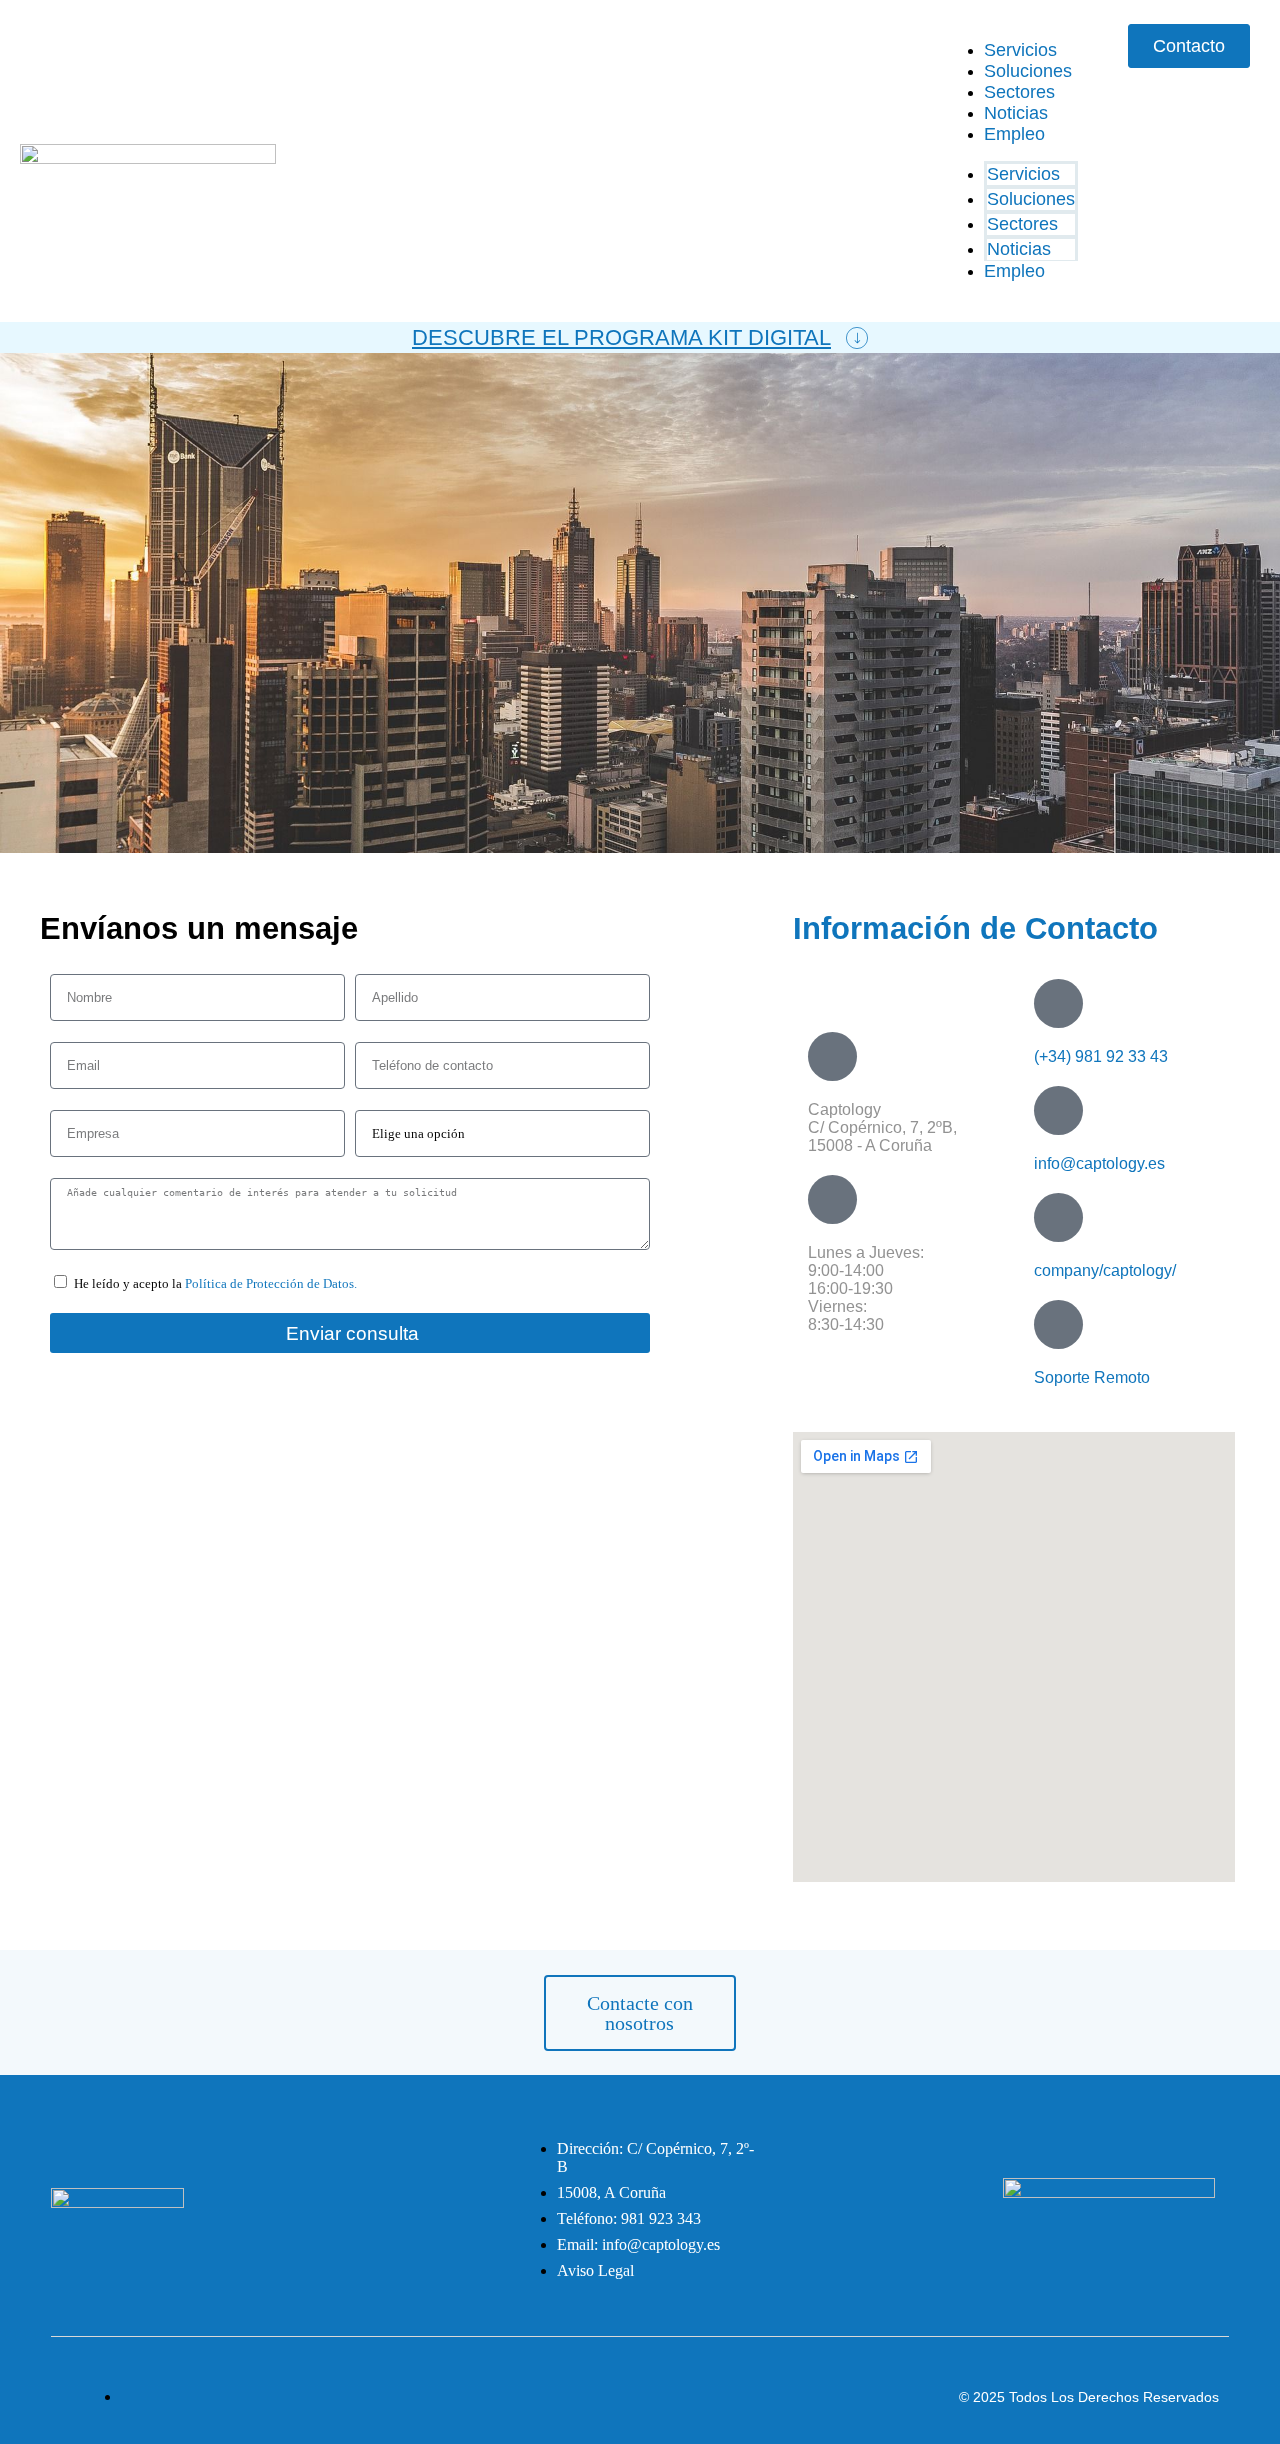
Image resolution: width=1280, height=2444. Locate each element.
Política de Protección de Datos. (271, 1284)
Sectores (1019, 92)
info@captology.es (1099, 1163)
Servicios (1020, 50)
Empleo (1014, 134)
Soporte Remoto (1092, 1377)
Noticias (1016, 113)
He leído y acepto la (215, 1284)
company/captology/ (1105, 1270)
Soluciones (1028, 71)
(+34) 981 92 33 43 (1101, 1056)
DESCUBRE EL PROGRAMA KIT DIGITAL (621, 337)
